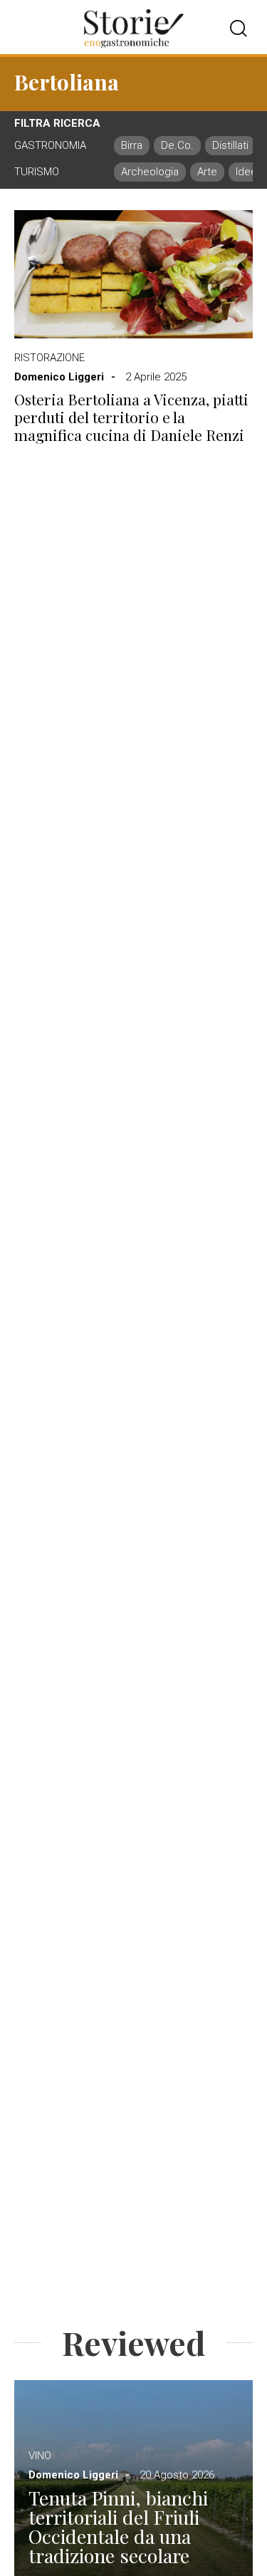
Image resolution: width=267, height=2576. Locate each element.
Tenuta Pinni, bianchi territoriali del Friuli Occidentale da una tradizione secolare (118, 2527)
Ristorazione (49, 358)
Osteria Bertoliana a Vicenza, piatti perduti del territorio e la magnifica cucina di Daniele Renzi (131, 417)
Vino (40, 2456)
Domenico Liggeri (59, 377)
